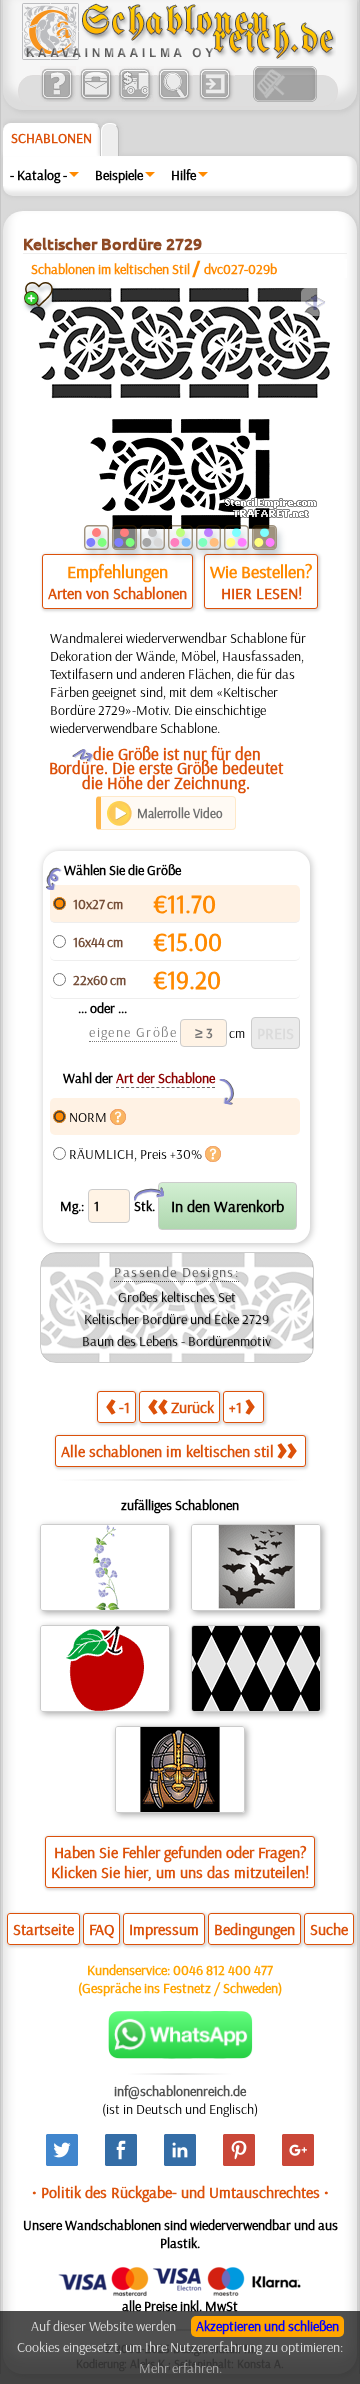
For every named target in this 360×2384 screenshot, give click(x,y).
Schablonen (51, 138)
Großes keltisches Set (177, 1297)
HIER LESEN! (261, 593)
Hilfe (183, 175)
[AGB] (134, 97)
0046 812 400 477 (223, 1970)
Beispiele (119, 175)
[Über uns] (56, 97)
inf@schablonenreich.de (180, 2091)
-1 (124, 1407)
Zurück (192, 1407)
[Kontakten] (95, 97)
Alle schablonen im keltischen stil (167, 1451)
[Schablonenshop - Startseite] (177, 55)
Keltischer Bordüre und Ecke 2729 (176, 1319)
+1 (235, 1407)
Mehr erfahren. (180, 2368)
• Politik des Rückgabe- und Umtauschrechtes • (180, 2192)
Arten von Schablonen (117, 593)
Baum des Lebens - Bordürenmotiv (176, 1341)
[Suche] (173, 97)
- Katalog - (38, 175)
